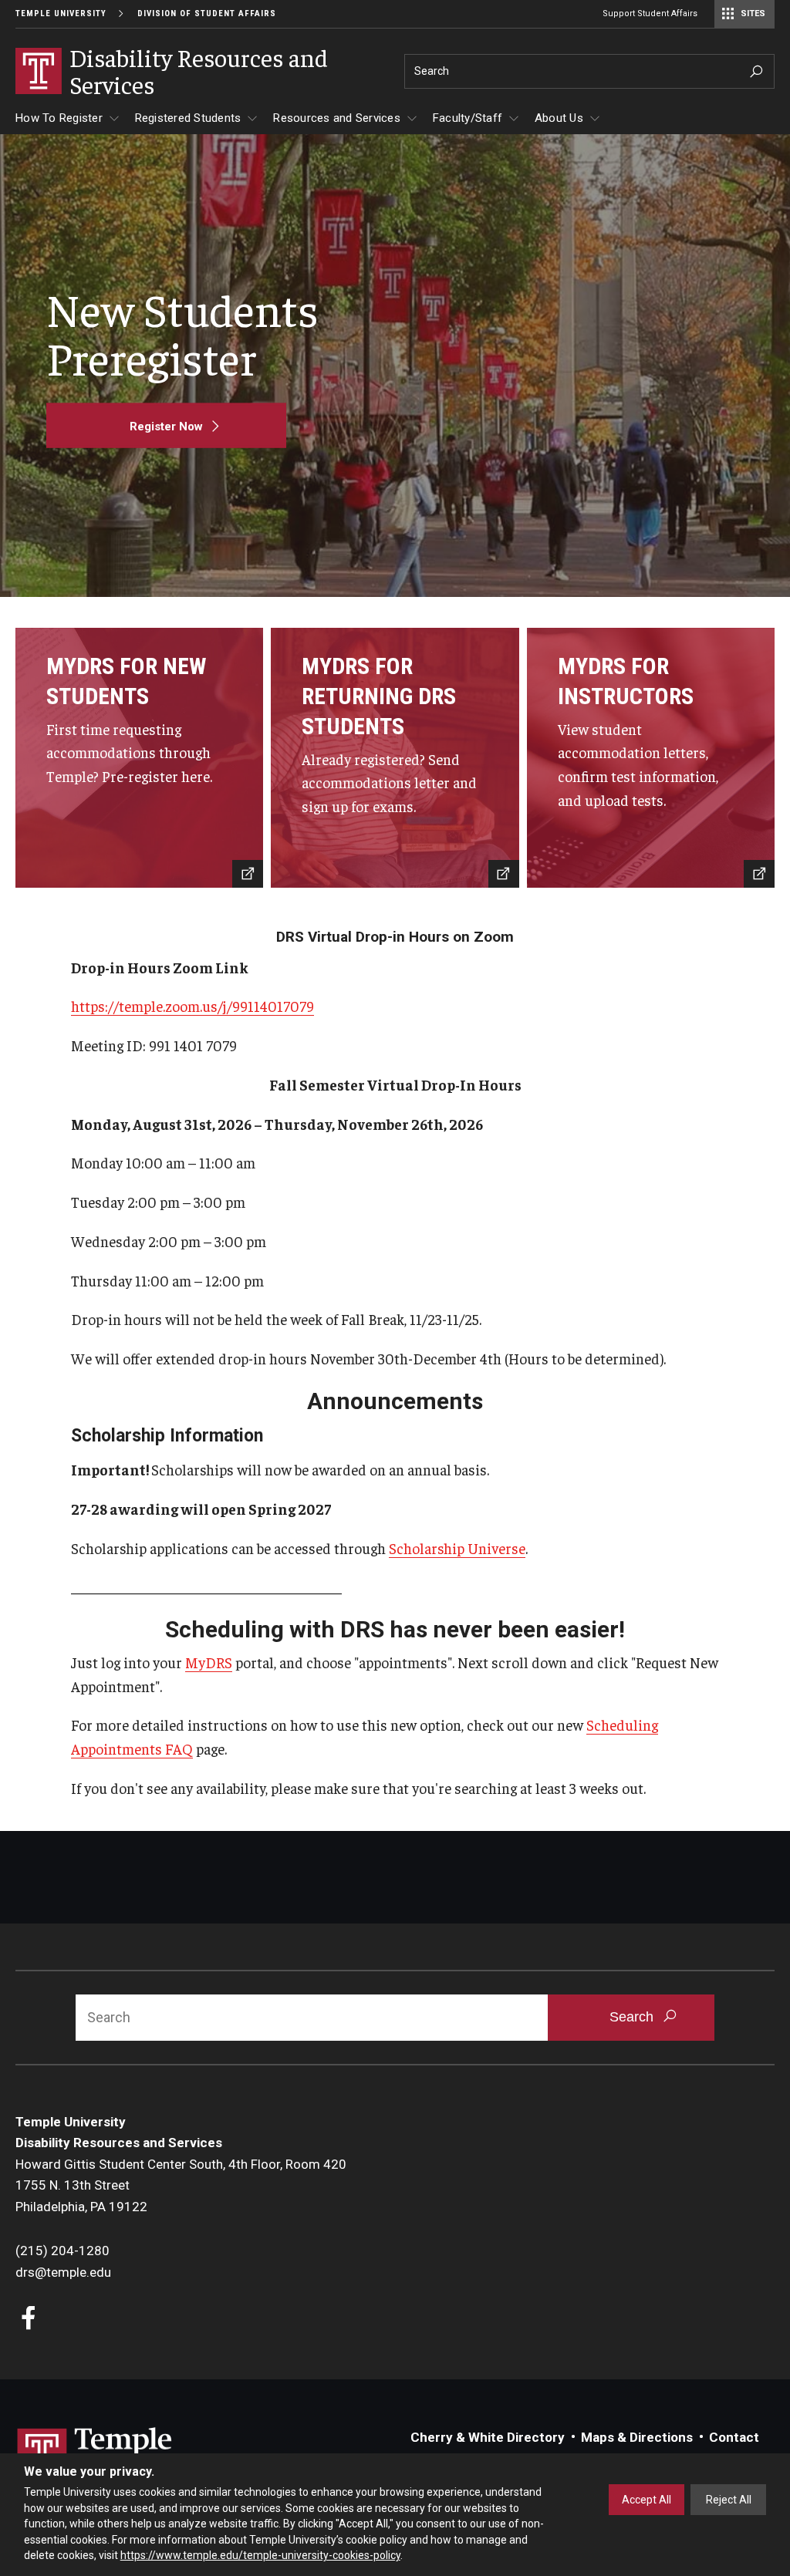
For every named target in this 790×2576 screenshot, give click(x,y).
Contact (734, 2437)
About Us (559, 118)
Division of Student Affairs (207, 13)
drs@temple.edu (63, 2272)
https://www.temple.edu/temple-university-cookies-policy (260, 2555)
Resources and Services (337, 118)
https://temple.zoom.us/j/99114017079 (192, 1006)
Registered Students (188, 118)
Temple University (61, 13)
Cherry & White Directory (488, 2437)
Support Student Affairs (650, 13)
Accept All (647, 2500)
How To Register (59, 118)
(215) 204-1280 (62, 2251)
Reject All (729, 2500)
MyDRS (209, 1662)
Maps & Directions (637, 2437)
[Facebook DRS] (29, 2320)
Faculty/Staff (468, 118)
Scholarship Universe (457, 1548)
